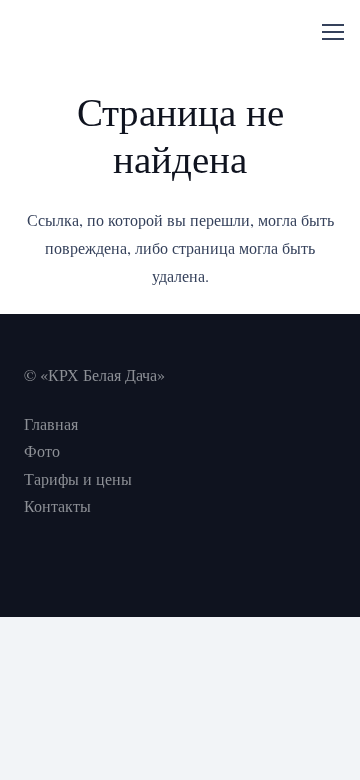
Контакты (57, 505)
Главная (51, 423)
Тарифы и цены (78, 478)
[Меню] (333, 32)
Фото (42, 450)
